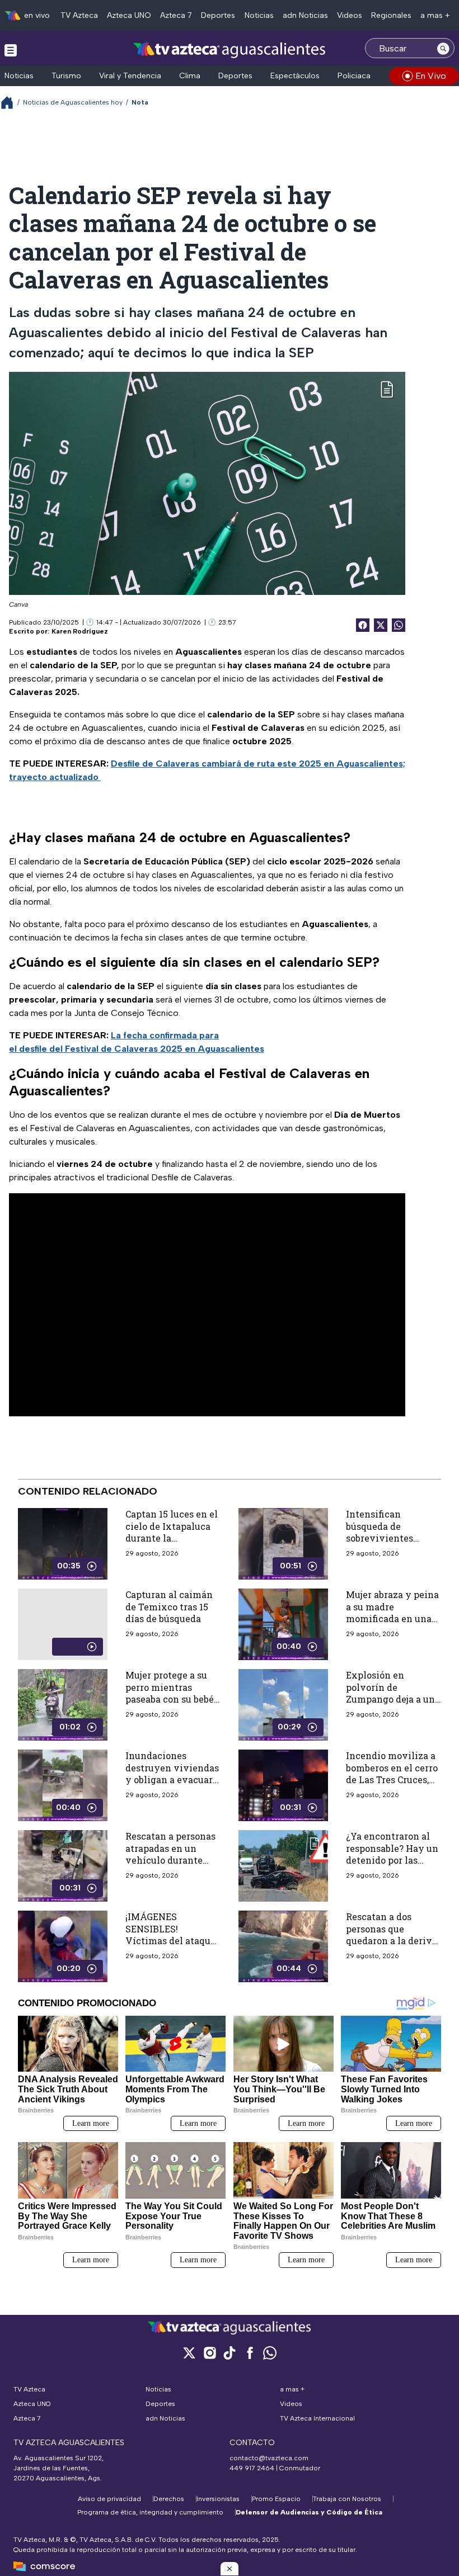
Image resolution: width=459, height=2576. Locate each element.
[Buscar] (443, 48)
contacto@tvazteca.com (269, 2458)
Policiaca (354, 76)
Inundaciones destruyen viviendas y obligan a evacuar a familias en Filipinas (173, 1774)
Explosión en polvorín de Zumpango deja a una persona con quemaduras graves (393, 1699)
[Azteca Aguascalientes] (230, 49)
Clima (190, 76)
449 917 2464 (252, 2468)
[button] (230, 2569)
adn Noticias (305, 15)
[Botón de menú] (11, 50)
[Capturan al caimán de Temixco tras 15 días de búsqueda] (63, 1624)
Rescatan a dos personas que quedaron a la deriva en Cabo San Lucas (392, 1935)
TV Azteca (79, 15)
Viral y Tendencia (130, 76)
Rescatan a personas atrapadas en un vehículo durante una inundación (170, 1854)
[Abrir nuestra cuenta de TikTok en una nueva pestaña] (230, 2353)
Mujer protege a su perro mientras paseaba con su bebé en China (170, 1693)
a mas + (435, 15)
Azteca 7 (176, 15)
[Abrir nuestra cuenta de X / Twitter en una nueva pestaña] (189, 2353)
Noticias (259, 15)
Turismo (66, 76)
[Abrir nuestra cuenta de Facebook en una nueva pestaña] (250, 2353)
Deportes (218, 15)
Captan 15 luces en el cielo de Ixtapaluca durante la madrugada (172, 1532)
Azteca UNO (129, 15)
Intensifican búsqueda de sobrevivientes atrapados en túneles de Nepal (392, 1538)
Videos (350, 15)
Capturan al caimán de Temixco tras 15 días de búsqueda (169, 1606)
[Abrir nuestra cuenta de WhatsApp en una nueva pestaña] (270, 2353)
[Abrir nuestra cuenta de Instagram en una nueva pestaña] (209, 2353)
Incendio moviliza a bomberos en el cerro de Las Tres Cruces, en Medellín (392, 1774)
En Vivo (431, 76)
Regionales (391, 15)
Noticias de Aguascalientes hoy (73, 102)
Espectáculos (295, 76)
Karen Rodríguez (80, 631)
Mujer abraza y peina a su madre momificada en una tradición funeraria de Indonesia (392, 1618)
